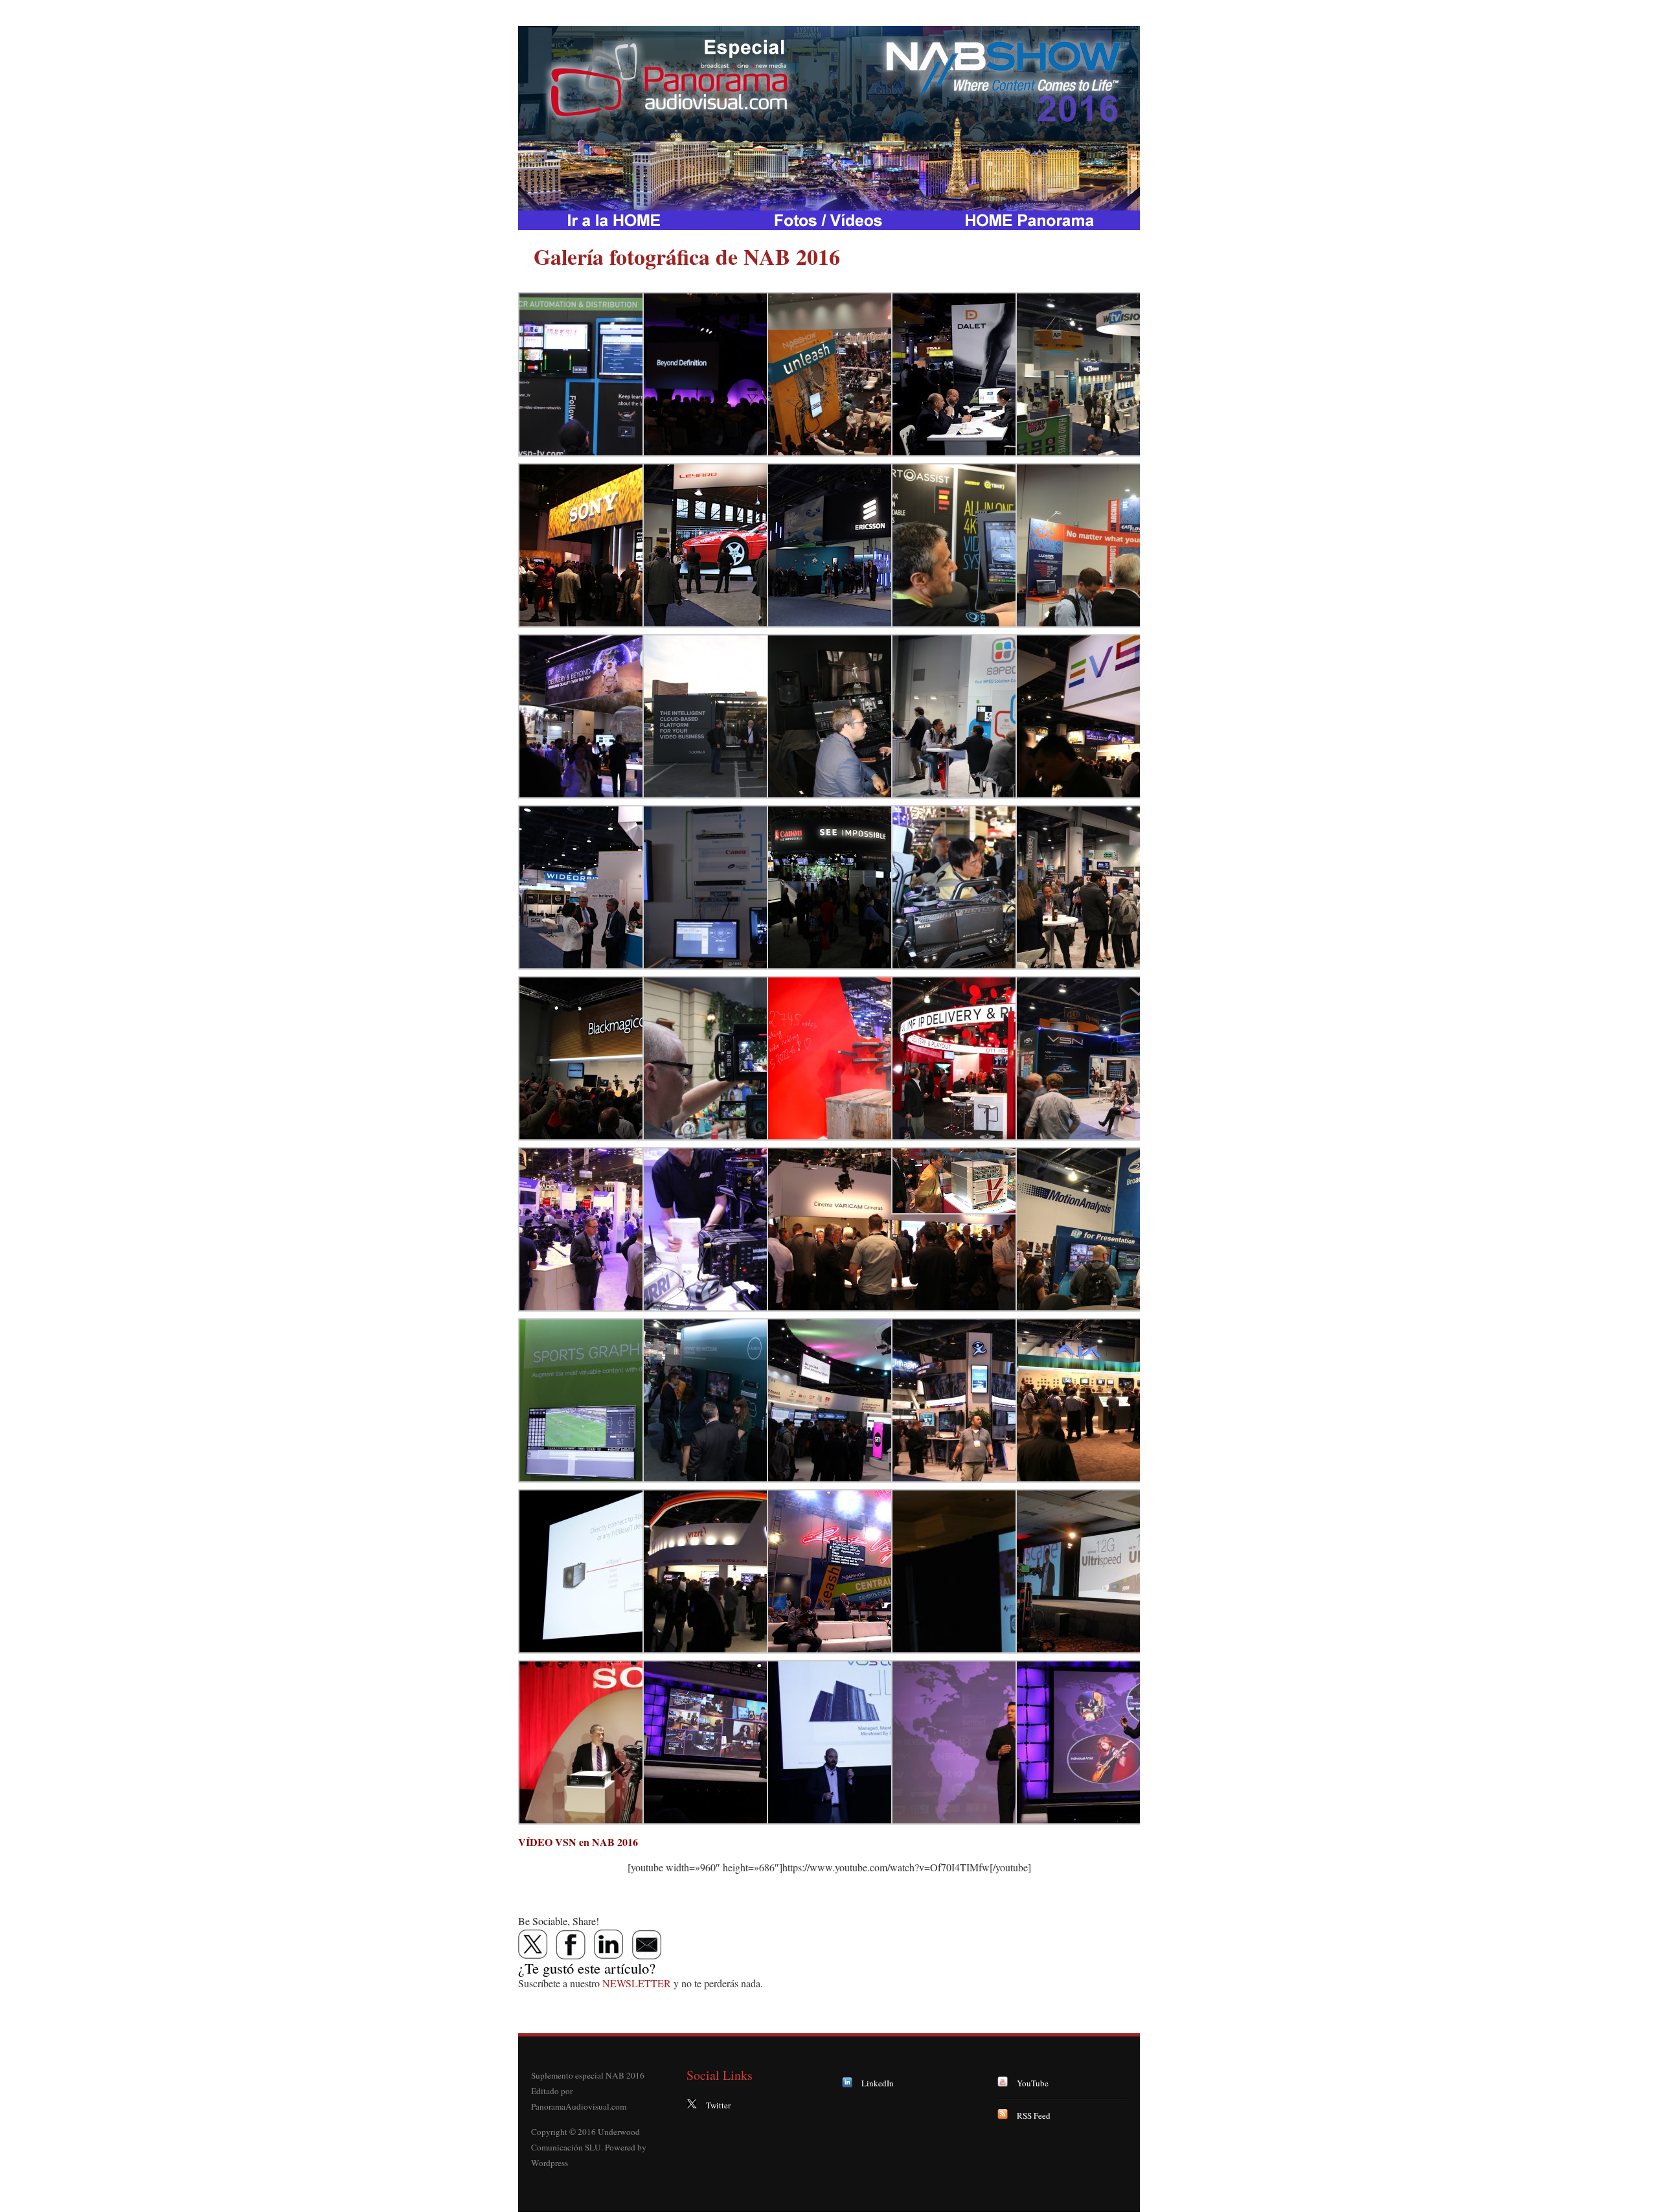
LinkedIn (878, 2083)
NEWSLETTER (637, 1983)
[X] (534, 1944)
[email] (646, 1944)
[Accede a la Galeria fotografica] (829, 220)
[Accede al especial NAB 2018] (622, 220)
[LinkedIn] (609, 1944)
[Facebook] (571, 1944)
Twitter (718, 2105)
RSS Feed (1034, 2115)
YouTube (1033, 2083)
